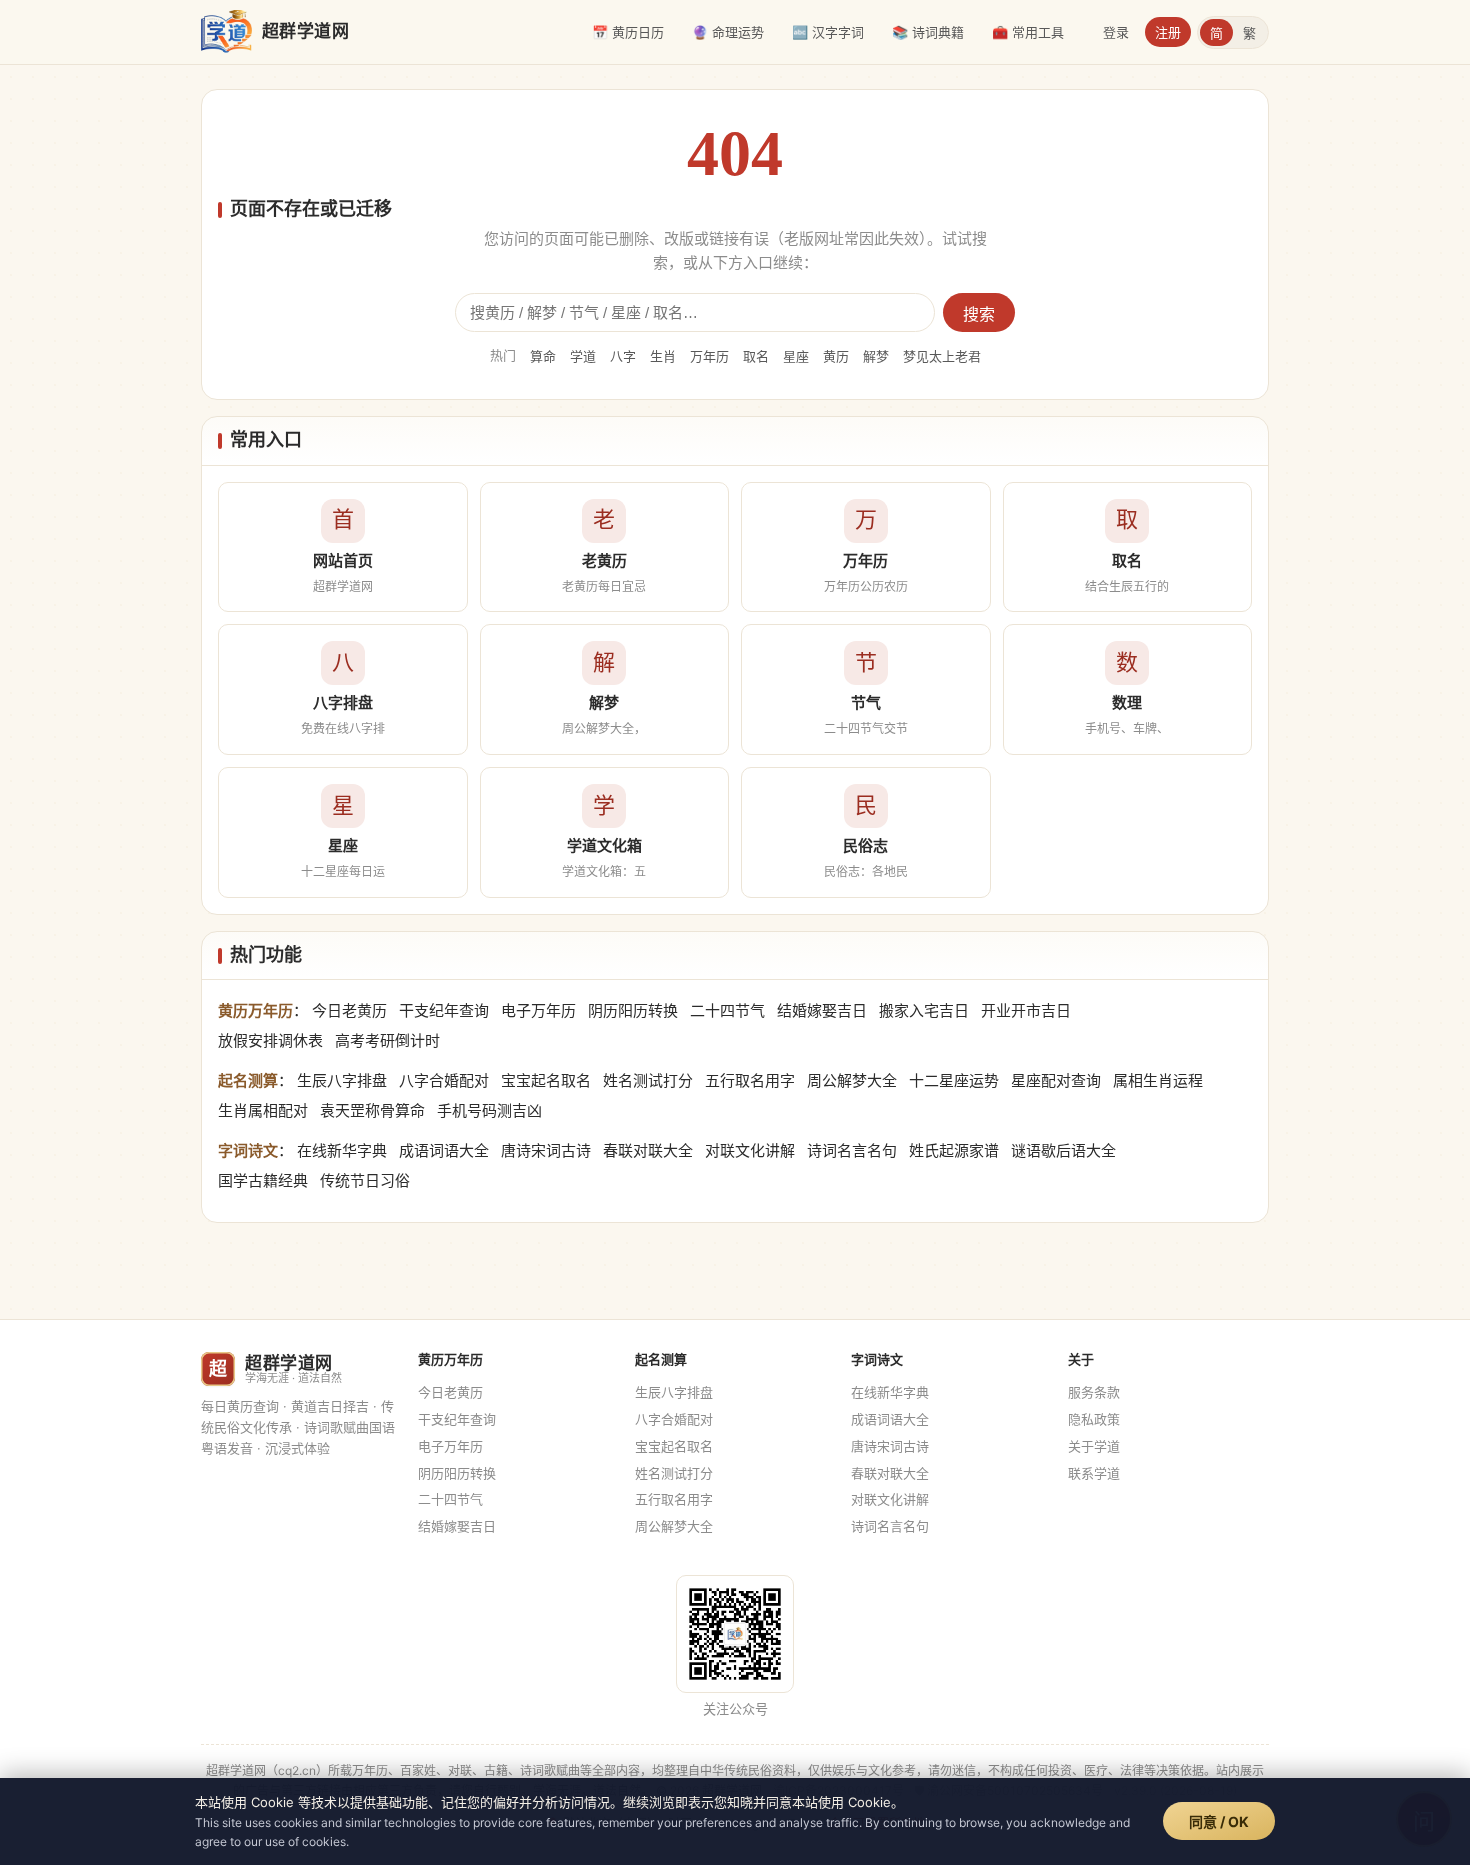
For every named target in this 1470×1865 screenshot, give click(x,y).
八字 (623, 356)
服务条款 (1094, 1392)
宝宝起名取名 (546, 1080)
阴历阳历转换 (633, 1010)
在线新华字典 (342, 1150)
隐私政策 (1094, 1419)
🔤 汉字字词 (828, 32)
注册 (1168, 32)
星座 (796, 356)
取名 (756, 356)
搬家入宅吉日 (924, 1010)
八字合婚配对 (444, 1080)
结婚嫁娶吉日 (822, 1010)
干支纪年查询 (444, 1010)
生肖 (663, 356)
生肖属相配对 (263, 1110)
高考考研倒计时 (387, 1040)
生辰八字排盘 (342, 1080)
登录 (1116, 32)
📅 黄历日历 (628, 32)
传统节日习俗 (365, 1180)
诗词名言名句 (852, 1150)
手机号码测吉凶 (489, 1110)
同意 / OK (1219, 1821)
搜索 (979, 314)
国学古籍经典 (263, 1180)
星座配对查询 (1056, 1080)
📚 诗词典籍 (928, 32)
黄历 (836, 356)
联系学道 (1094, 1473)
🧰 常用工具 (1028, 32)
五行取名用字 (750, 1080)
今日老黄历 (349, 1010)
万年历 (709, 356)
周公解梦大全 (852, 1080)
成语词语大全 (444, 1150)
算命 (543, 356)
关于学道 (1094, 1446)
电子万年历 (538, 1010)
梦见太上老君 (942, 356)
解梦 (876, 356)
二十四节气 (727, 1010)
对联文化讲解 (750, 1150)
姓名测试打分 (648, 1080)
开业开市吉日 (1026, 1010)
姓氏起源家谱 (954, 1150)
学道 (583, 356)
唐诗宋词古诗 (546, 1150)
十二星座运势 (954, 1080)
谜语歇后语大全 (1063, 1150)
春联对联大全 (648, 1150)
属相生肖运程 (1158, 1080)
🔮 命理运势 (728, 32)
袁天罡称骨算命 (372, 1110)
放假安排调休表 (270, 1040)
